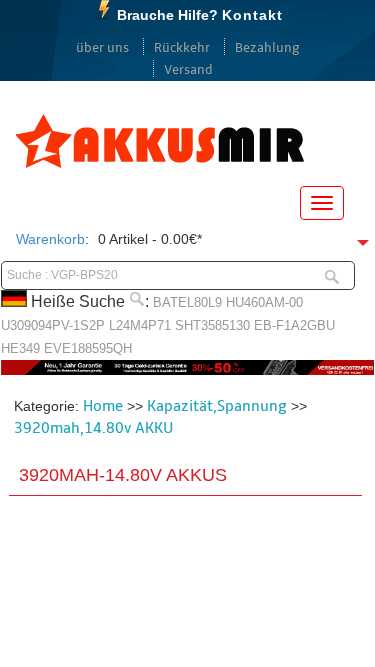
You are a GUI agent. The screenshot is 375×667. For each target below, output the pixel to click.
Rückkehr (182, 48)
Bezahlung (267, 48)
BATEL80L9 (187, 302)
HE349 (20, 348)
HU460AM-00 (264, 302)
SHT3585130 (212, 325)
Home (103, 406)
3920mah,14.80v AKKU (93, 428)
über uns (102, 48)
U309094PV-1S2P (53, 325)
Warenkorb (50, 239)
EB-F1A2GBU (294, 325)
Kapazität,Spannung (217, 406)
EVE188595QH (88, 348)
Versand (188, 70)
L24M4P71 (140, 325)
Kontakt (252, 15)
